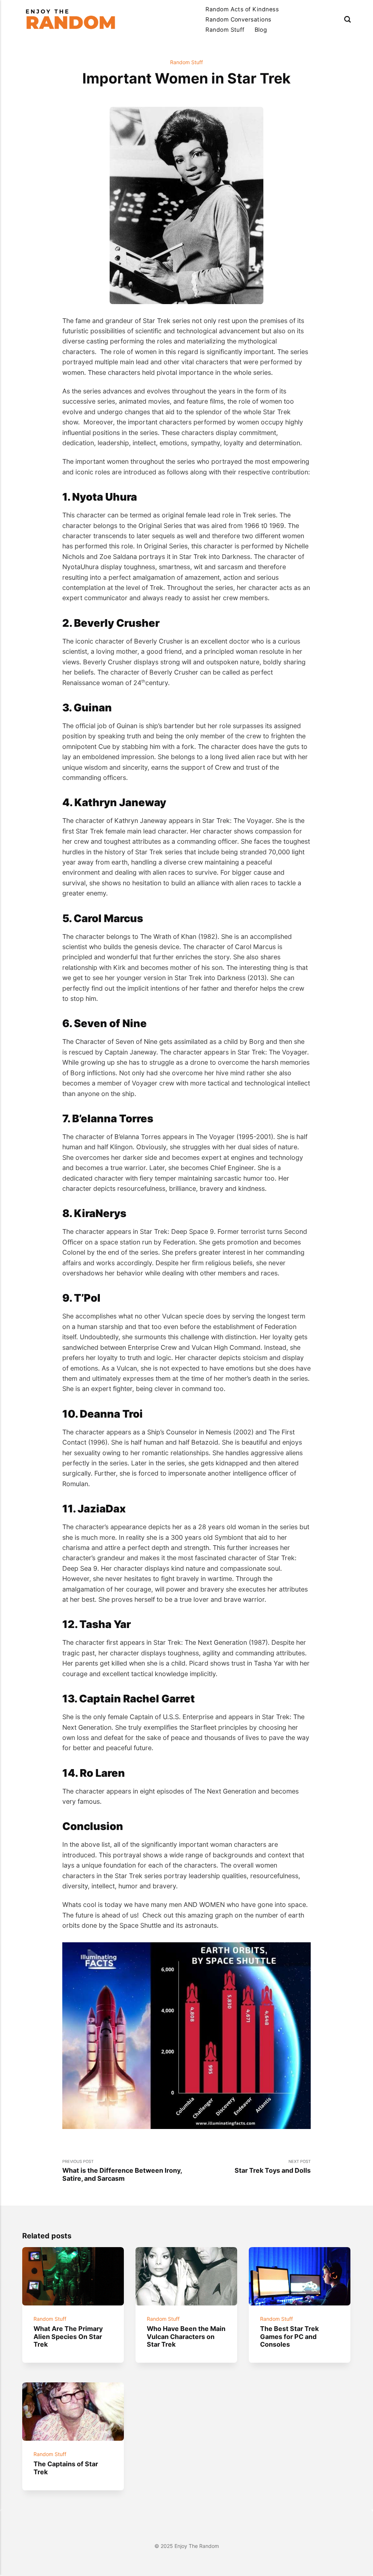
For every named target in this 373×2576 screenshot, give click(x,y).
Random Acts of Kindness (242, 9)
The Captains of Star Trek (66, 2468)
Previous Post (122, 2171)
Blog (261, 30)
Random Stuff (225, 30)
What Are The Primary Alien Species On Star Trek (68, 2337)
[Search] (348, 20)
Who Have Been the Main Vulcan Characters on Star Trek (186, 2337)
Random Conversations (238, 20)
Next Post (273, 2167)
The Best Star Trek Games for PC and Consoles (290, 2337)
